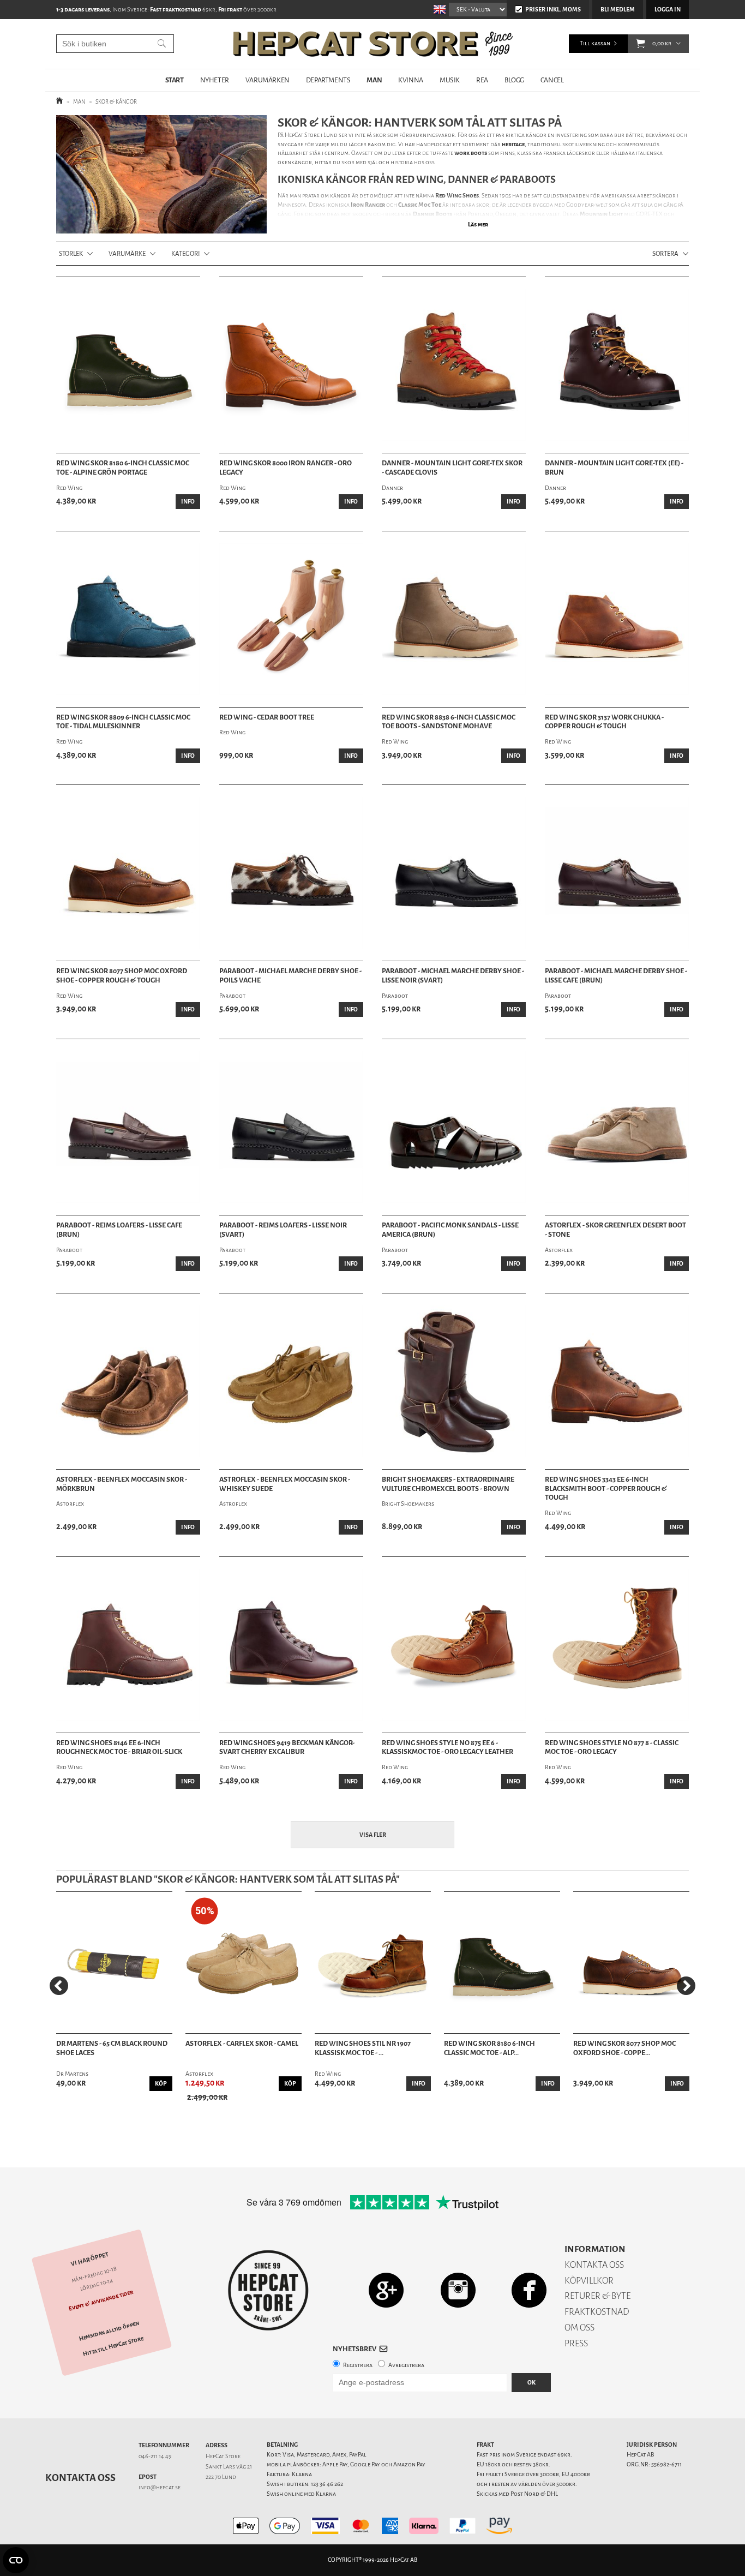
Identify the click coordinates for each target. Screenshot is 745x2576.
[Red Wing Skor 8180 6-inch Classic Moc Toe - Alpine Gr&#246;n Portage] (128, 365)
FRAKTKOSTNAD (597, 2312)
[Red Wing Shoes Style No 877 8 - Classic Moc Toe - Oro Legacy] (617, 1645)
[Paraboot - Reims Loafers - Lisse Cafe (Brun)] (128, 1127)
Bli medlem (618, 10)
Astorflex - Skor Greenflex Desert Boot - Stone (615, 1230)
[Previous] (59, 1986)
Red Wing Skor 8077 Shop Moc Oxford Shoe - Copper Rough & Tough (122, 976)
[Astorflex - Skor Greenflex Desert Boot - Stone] (617, 1127)
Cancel (552, 80)
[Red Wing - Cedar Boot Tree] (291, 619)
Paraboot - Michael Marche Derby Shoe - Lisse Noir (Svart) (453, 976)
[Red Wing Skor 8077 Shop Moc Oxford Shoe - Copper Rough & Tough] (631, 1963)
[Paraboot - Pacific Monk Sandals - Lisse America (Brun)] (454, 1127)
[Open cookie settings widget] (16, 2560)
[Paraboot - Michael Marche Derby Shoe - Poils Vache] (291, 873)
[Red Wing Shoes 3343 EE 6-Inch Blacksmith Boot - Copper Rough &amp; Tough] (617, 1381)
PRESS (576, 2343)
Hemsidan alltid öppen (109, 2331)
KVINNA (411, 80)
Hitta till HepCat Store (113, 2346)
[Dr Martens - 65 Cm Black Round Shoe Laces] (114, 1963)
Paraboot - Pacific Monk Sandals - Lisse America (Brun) (450, 1230)
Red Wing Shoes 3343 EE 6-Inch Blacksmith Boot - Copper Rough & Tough (606, 1489)
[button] (641, 44)
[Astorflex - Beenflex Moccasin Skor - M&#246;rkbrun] (128, 1381)
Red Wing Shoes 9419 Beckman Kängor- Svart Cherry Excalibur (287, 1748)
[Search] (162, 44)
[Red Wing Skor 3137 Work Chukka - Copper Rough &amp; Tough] (617, 619)
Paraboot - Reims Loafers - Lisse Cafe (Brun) (119, 1230)
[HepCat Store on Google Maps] (386, 2290)
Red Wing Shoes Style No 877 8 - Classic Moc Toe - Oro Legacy (612, 1748)
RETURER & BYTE (597, 2296)
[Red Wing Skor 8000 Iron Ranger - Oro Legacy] (291, 365)
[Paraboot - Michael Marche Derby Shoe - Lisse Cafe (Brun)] (617, 873)
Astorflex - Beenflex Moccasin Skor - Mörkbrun (122, 1484)
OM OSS (579, 2328)
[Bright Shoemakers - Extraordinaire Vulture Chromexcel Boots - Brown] (454, 1381)
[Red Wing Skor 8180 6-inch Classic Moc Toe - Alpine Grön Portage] (502, 1963)
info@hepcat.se (160, 2487)
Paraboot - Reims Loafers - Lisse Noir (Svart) (283, 1230)
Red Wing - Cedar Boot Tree (267, 717)
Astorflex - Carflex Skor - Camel (242, 2044)
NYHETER (215, 80)
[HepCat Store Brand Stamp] (269, 2290)
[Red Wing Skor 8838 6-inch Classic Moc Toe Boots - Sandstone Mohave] (454, 619)
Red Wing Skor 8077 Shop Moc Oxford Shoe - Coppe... (624, 2048)
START (175, 80)
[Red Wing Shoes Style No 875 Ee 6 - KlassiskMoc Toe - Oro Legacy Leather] (454, 1645)
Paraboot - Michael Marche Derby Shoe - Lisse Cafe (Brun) (616, 976)
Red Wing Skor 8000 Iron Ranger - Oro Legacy (286, 468)
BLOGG (514, 80)
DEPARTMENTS (328, 80)
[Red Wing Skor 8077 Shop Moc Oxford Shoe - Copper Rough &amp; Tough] (128, 873)
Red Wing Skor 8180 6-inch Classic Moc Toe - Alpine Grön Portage (123, 468)
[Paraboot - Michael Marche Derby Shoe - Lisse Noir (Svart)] (454, 873)
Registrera (358, 2365)
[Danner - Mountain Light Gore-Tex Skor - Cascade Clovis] (454, 365)
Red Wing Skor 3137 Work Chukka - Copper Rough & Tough (604, 722)
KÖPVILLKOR (589, 2281)
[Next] (686, 1986)
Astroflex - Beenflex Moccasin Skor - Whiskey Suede (285, 1484)
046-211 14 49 (155, 2456)
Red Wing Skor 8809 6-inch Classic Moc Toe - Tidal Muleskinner (123, 722)
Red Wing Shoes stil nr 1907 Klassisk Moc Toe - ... (363, 2048)
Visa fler (373, 1835)
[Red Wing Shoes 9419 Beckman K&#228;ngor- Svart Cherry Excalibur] (291, 1645)
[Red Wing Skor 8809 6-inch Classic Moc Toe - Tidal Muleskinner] (128, 619)
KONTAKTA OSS (594, 2265)
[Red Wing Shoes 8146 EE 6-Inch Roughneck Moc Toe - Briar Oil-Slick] (128, 1645)
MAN (374, 80)
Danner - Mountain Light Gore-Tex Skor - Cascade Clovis (452, 468)
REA (482, 80)
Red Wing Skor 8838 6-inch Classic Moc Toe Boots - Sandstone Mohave (449, 722)
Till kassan (595, 43)
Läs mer (478, 224)
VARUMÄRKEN (268, 80)
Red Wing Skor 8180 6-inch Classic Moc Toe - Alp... (489, 2048)
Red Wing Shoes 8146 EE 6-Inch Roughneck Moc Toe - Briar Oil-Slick (119, 1748)
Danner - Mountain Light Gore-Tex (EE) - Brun (614, 468)
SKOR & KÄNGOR (116, 102)
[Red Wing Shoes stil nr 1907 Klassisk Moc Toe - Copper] (373, 1963)
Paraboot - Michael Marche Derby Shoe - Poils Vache (290, 976)
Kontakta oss (80, 2478)
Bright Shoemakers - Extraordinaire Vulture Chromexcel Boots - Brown (448, 1484)
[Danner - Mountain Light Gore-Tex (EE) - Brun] (617, 365)
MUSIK (450, 80)
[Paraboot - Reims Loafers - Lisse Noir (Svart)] (291, 1127)
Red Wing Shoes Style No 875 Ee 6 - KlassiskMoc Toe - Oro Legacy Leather (447, 1748)
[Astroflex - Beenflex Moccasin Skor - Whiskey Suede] (291, 1381)
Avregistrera (406, 2365)
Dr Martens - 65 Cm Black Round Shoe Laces (112, 2048)
